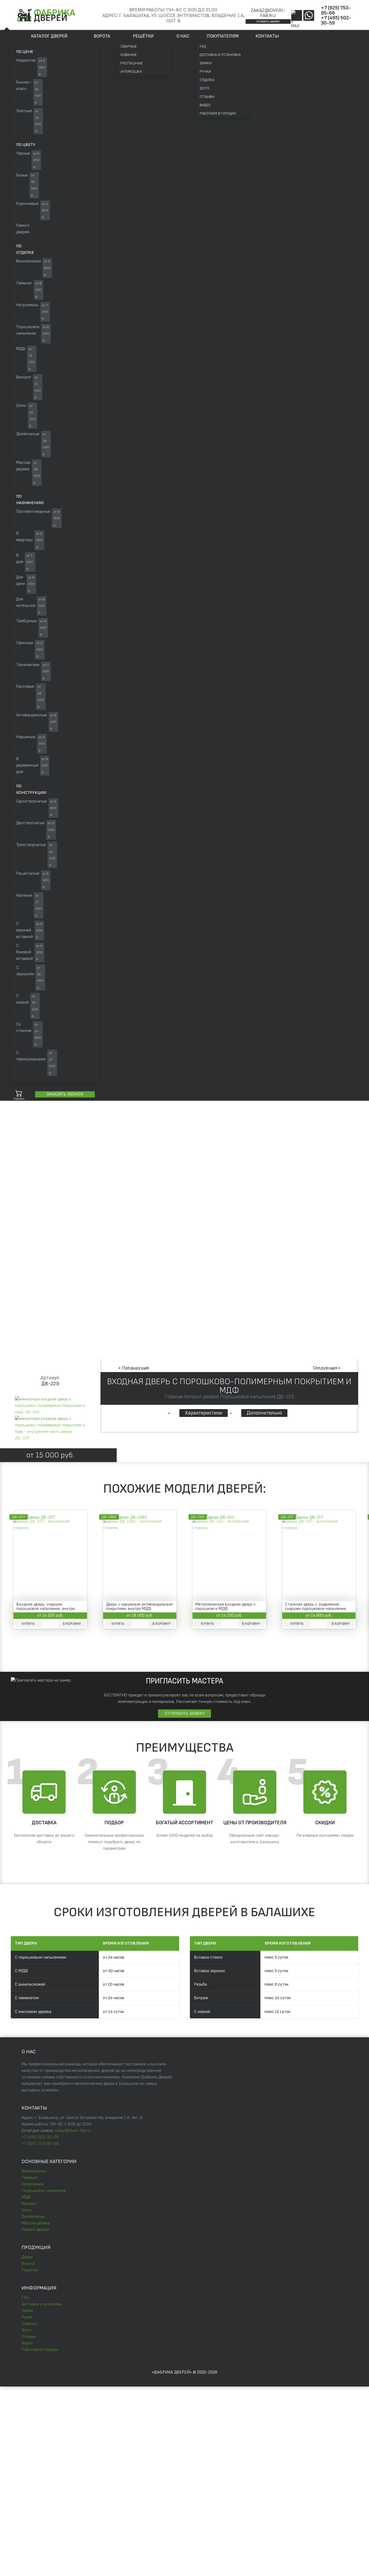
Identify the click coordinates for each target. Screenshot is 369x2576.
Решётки (143, 36)
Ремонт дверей (35, 2230)
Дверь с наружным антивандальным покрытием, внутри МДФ (139, 1607)
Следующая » (327, 1368)
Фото (204, 88)
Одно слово (58, 1138)
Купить (28, 1624)
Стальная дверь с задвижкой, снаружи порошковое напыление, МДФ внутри (316, 1607)
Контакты (267, 36)
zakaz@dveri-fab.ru (268, 13)
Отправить (128, 2442)
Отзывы (207, 97)
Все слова (86, 1138)
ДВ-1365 (109, 1517)
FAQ (203, 46)
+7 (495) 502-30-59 (336, 21)
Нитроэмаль (33, 2184)
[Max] (297, 15)
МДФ (26, 2197)
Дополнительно (264, 1413)
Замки (206, 63)
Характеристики (204, 1413)
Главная (17, 1184)
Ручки (205, 71)
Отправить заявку (185, 1714)
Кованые (129, 55)
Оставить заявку (268, 21)
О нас (183, 36)
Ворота (102, 36)
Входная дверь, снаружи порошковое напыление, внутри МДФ (46, 1607)
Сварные (129, 46)
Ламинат (30, 2178)
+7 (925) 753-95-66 (336, 11)
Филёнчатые (33, 2217)
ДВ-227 (19, 1517)
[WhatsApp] (309, 15)
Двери (27, 2257)
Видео (205, 105)
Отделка (207, 80)
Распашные (132, 63)
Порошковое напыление (44, 2191)
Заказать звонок (65, 1094)
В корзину (72, 1624)
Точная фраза (27, 1138)
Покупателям (223, 36)
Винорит (29, 2204)
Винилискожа (34, 2171)
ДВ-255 (198, 1517)
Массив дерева (36, 2223)
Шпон (27, 2210)
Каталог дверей (49, 36)
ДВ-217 (287, 1517)
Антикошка (131, 71)
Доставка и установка (220, 55)
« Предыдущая (134, 1368)
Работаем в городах (218, 113)
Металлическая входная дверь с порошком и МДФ (226, 1607)
